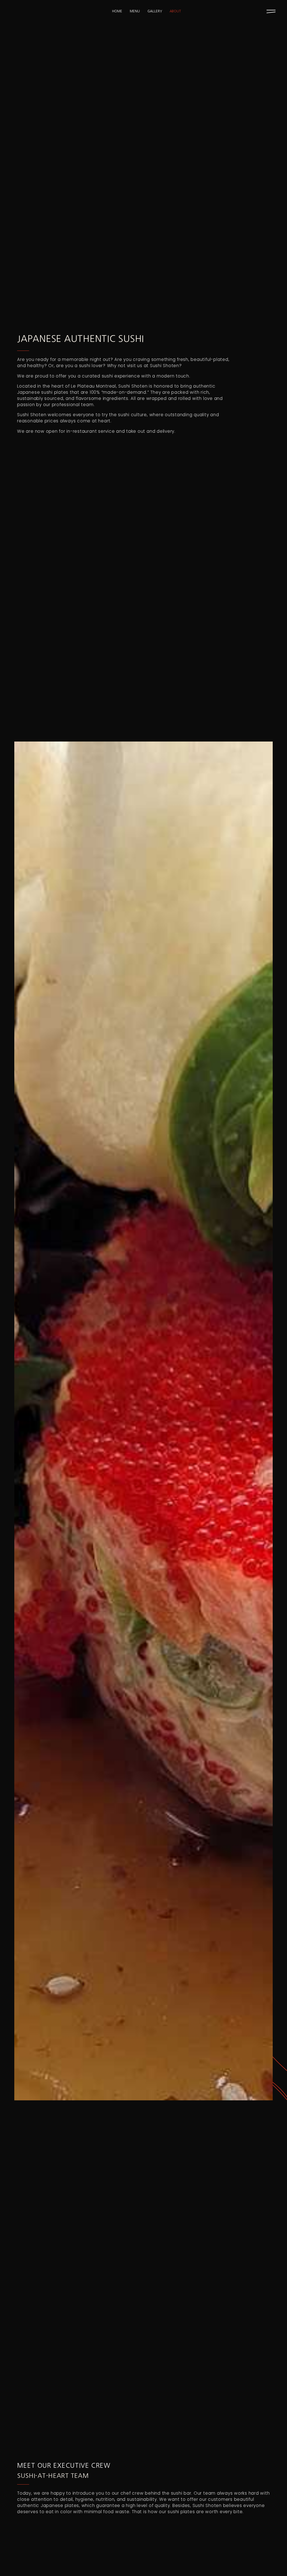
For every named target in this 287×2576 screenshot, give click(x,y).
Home (117, 11)
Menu (135, 11)
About (175, 11)
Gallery (155, 11)
